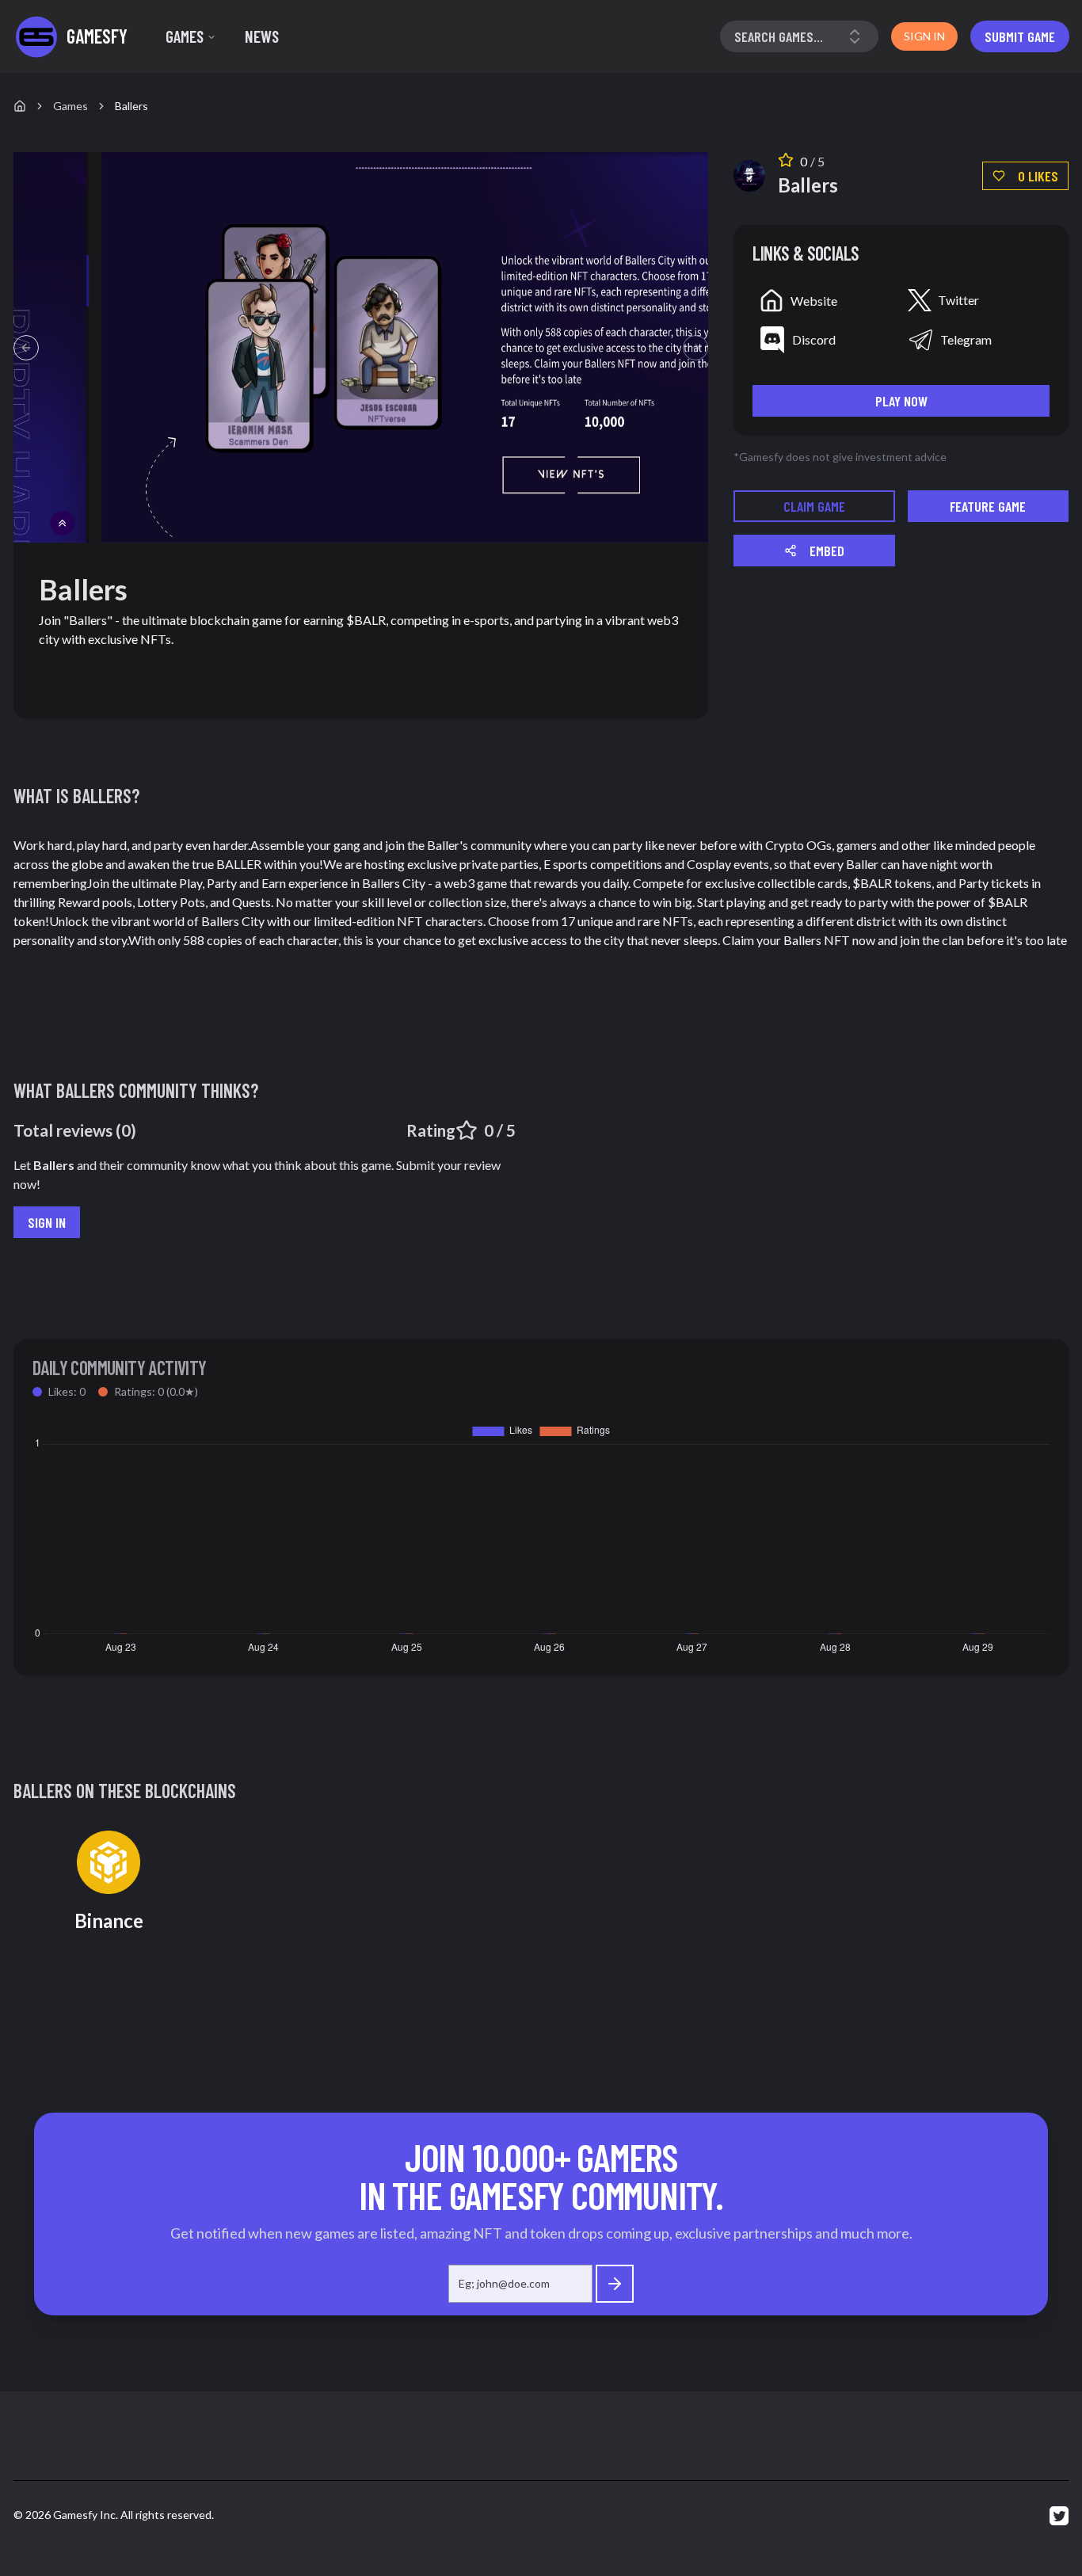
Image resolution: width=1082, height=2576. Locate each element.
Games (185, 36)
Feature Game (988, 506)
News (262, 36)
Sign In (47, 1222)
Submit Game (1020, 36)
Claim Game (814, 506)
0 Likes (1038, 176)
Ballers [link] (131, 106)
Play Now (901, 401)
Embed (827, 551)
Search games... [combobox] (779, 36)
